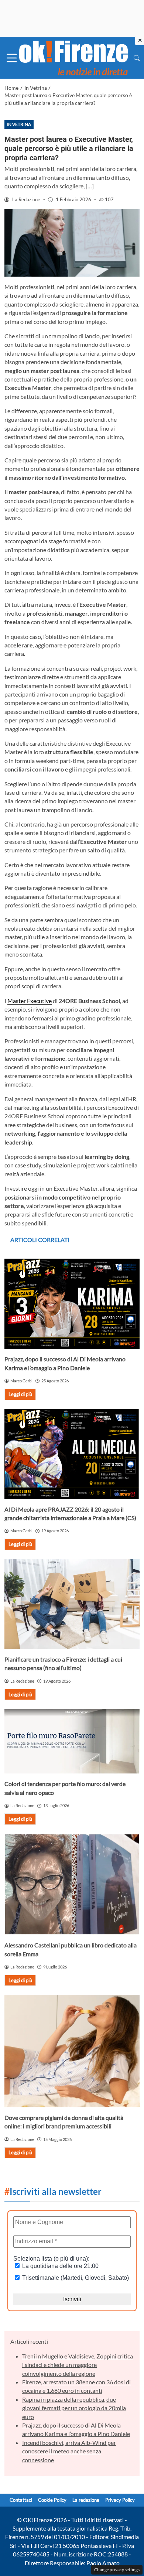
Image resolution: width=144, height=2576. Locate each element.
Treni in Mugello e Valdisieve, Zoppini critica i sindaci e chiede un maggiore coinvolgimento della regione (78, 2365)
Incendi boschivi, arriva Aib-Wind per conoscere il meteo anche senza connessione (69, 2451)
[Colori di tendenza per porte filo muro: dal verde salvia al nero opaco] (72, 1741)
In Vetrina (19, 124)
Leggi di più (20, 1394)
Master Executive (30, 1001)
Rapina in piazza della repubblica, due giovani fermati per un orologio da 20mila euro (74, 2408)
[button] (137, 58)
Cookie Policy (52, 2500)
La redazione (86, 2500)
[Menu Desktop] (12, 58)
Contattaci (21, 2500)
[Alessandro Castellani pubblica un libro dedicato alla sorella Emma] (72, 1884)
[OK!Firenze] (73, 57)
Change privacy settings (117, 2570)
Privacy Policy (120, 2500)
